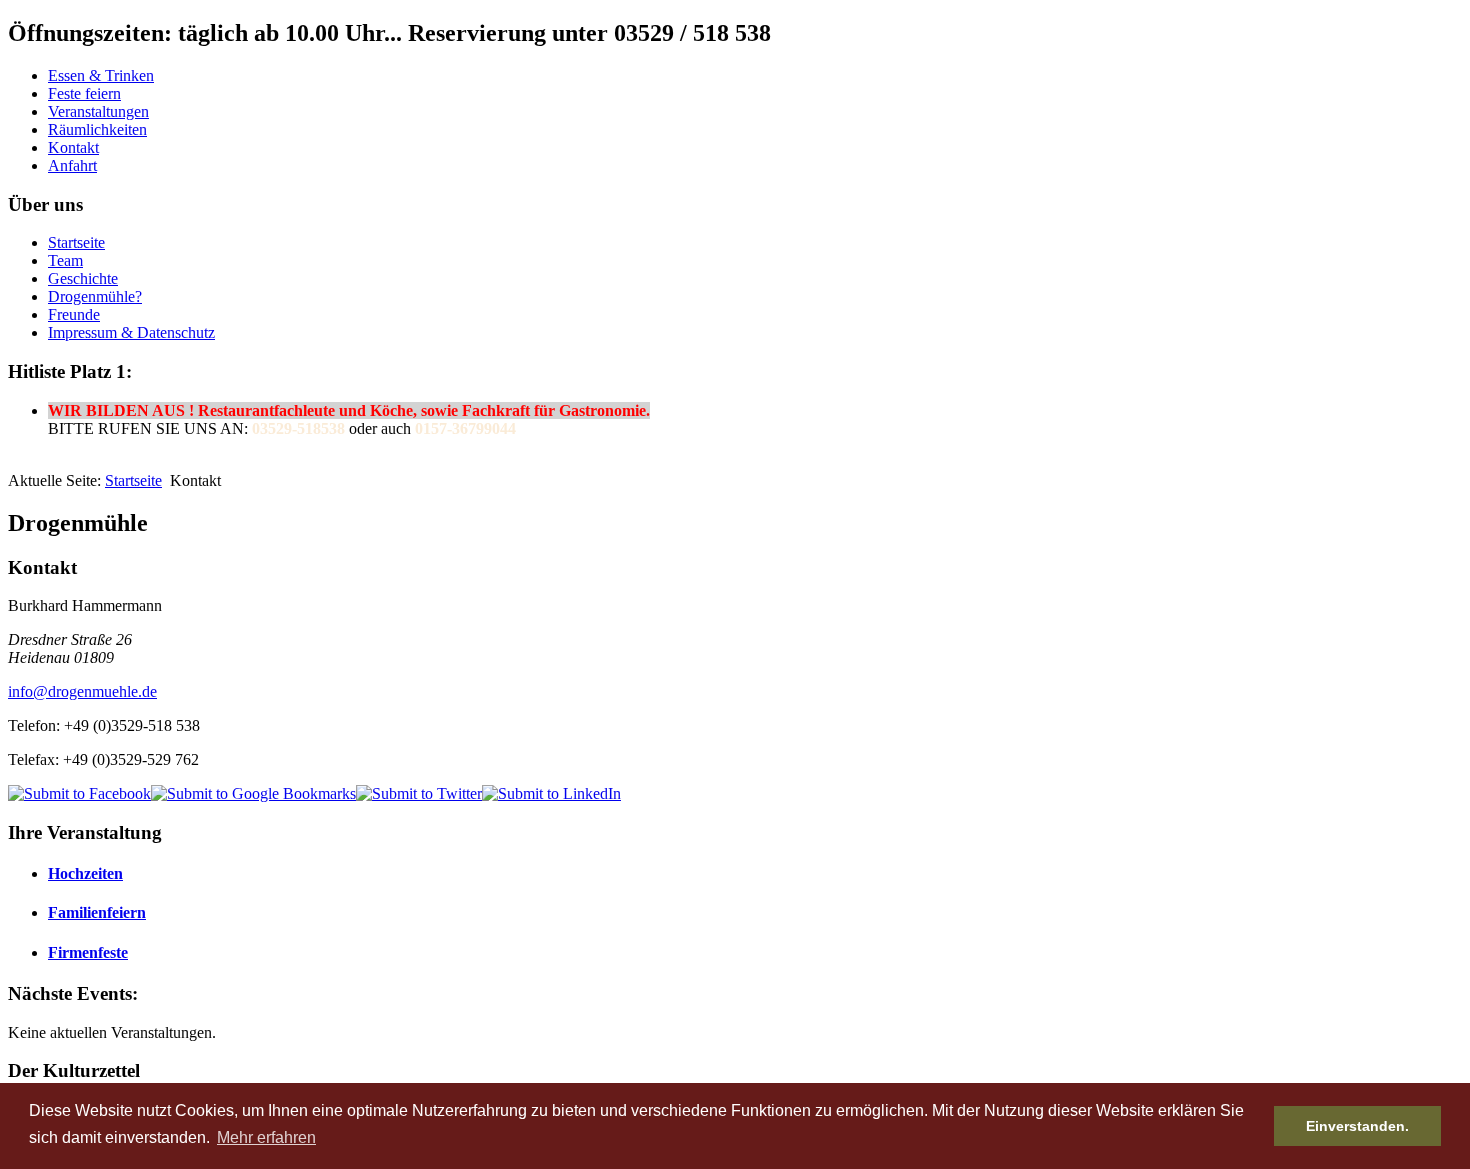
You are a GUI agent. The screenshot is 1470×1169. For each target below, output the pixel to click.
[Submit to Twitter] (419, 793)
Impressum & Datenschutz (131, 332)
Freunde (74, 314)
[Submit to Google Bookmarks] (253, 793)
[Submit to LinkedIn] (551, 793)
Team (65, 260)
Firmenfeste (88, 952)
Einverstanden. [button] (1357, 1126)
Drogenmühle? (95, 296)
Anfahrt (72, 165)
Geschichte (83, 278)
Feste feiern (84, 93)
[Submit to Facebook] (79, 793)
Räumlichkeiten (97, 129)
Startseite (76, 242)
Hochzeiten (85, 873)
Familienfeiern (97, 912)
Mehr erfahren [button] (266, 1137)
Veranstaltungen (98, 111)
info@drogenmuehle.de (82, 691)
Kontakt (73, 147)
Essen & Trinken (101, 75)
